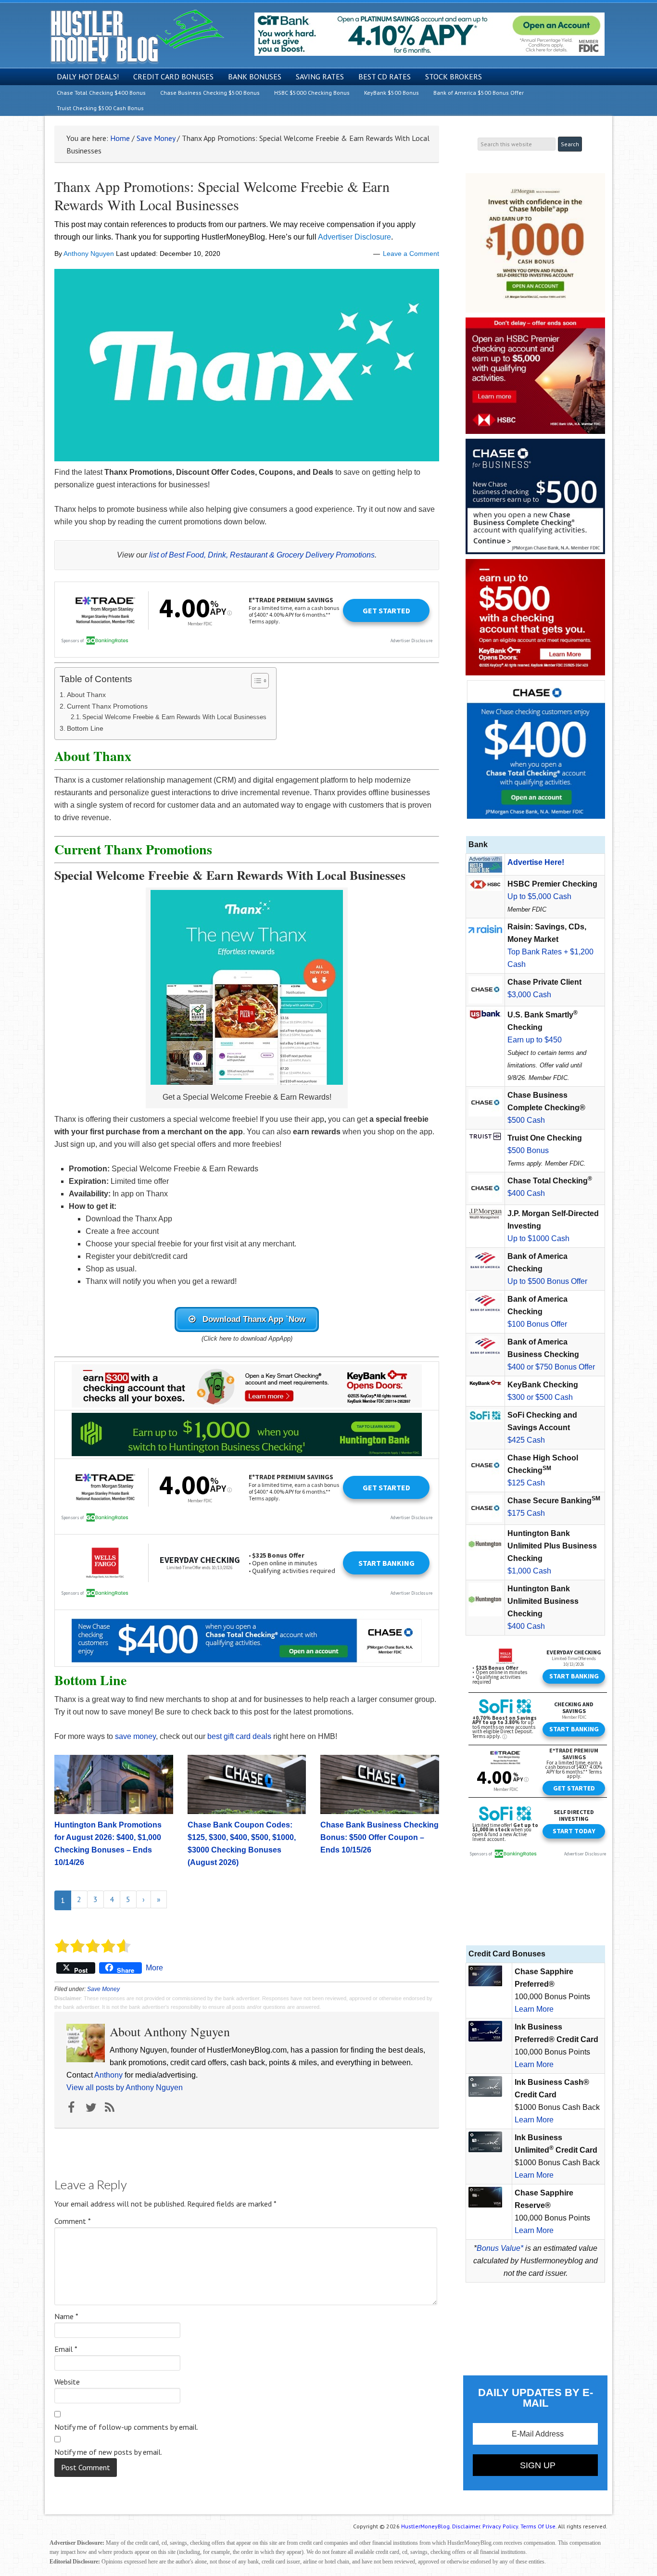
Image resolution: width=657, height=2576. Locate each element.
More (154, 1968)
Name (66, 2316)
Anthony (108, 2075)
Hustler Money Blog (137, 36)
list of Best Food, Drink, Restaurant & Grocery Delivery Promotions (262, 555)
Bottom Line (85, 728)
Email (66, 2349)
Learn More (534, 2009)
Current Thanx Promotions (107, 706)
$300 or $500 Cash (540, 1397)
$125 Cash (526, 1483)
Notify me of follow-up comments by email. (126, 2427)
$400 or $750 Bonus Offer (551, 1367)
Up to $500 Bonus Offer (547, 1281)
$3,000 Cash (529, 995)
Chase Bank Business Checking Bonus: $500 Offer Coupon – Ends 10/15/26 (379, 1837)
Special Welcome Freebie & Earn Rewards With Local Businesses (174, 717)
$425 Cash (526, 1440)
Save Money (103, 1989)
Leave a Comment (411, 254)
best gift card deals (239, 1736)
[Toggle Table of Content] (255, 681)
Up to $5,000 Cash (539, 896)
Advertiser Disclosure (354, 237)
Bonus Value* (500, 2248)
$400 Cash (526, 1193)
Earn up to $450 (535, 1040)
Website (67, 2382)
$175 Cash (526, 1513)
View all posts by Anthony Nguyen (125, 2087)
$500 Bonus (528, 1150)
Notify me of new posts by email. (108, 2452)
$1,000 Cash (529, 1571)
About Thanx (86, 695)
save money (135, 1736)
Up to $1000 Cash (538, 1238)
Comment (73, 2221)
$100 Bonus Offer (537, 1324)
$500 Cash (526, 1120)
